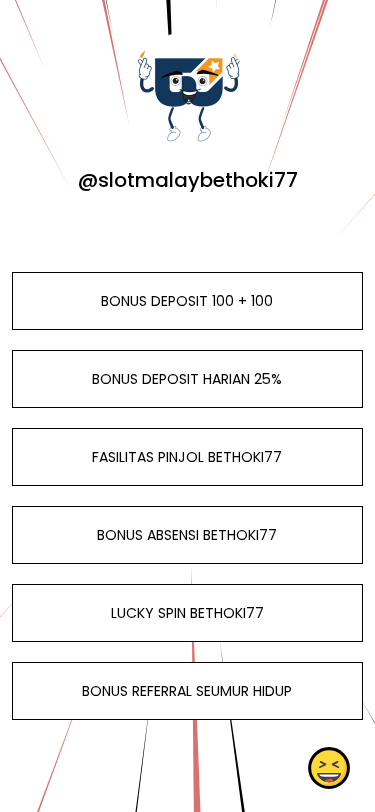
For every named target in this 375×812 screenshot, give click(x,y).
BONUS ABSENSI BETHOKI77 (187, 535)
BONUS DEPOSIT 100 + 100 (187, 301)
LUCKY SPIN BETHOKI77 (187, 613)
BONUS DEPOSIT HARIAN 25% (187, 379)
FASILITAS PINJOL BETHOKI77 (187, 457)
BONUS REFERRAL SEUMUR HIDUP (187, 691)
